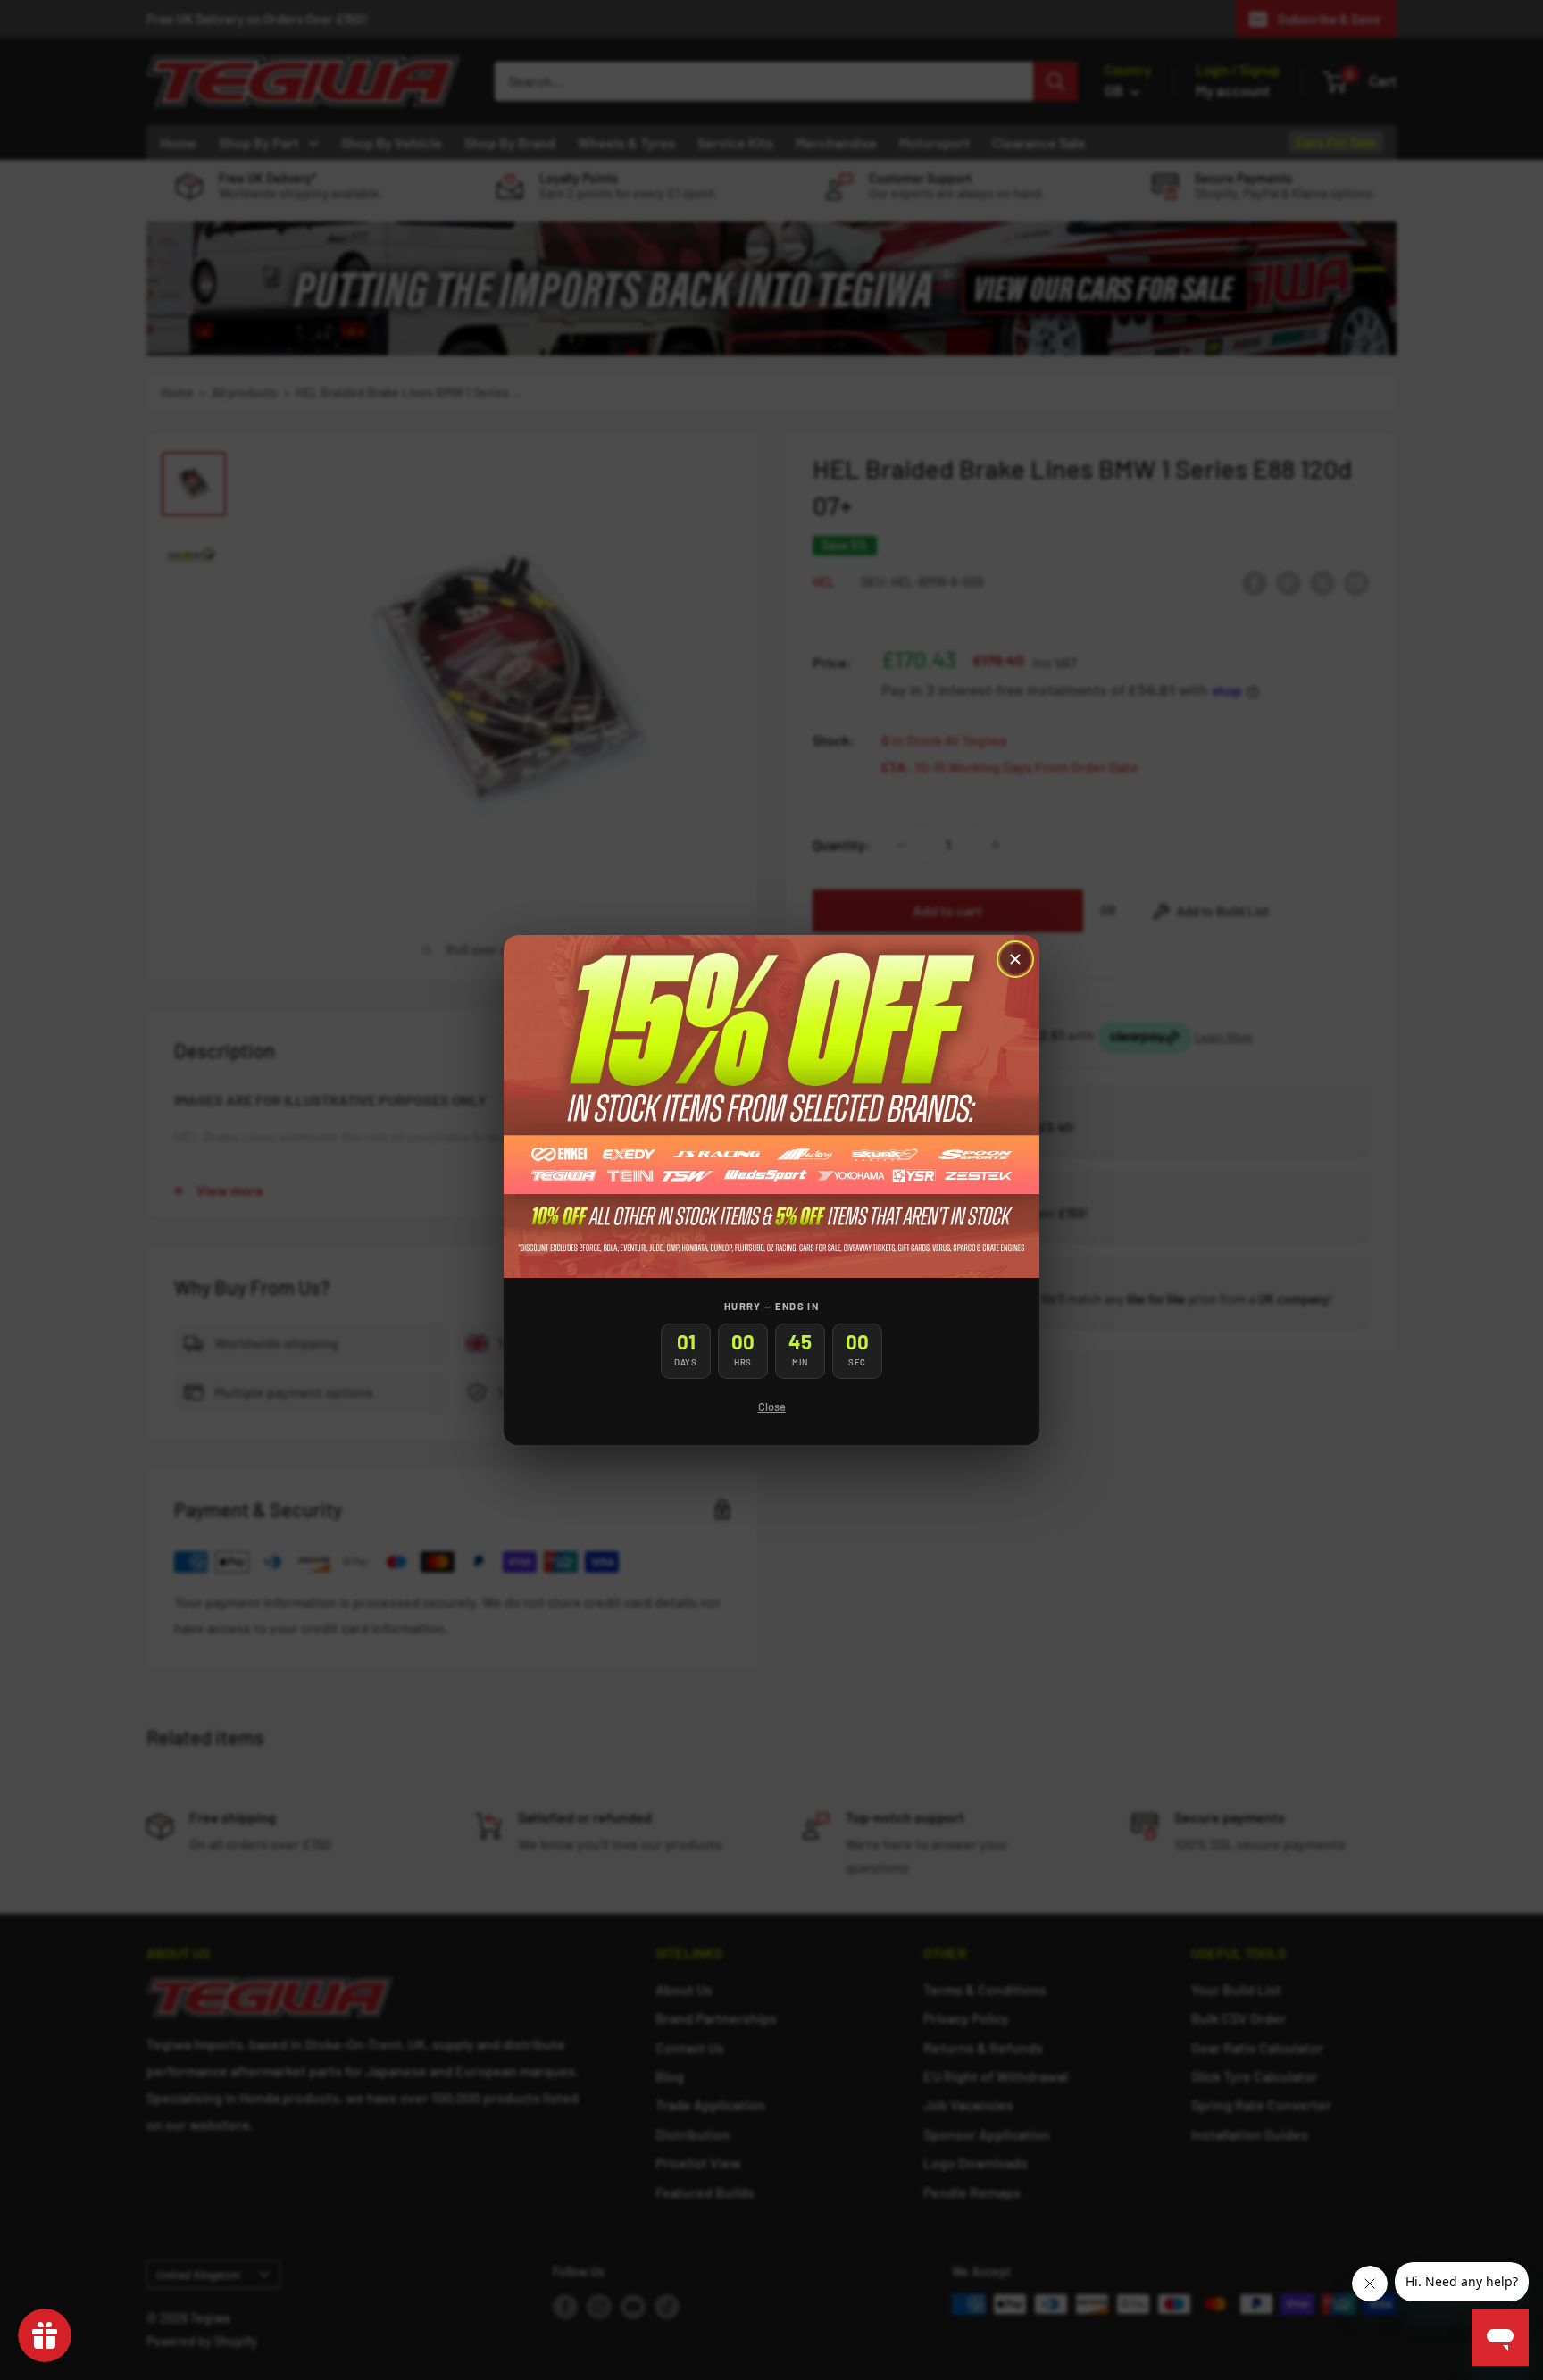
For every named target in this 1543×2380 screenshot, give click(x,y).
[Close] (1015, 959)
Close (772, 1407)
